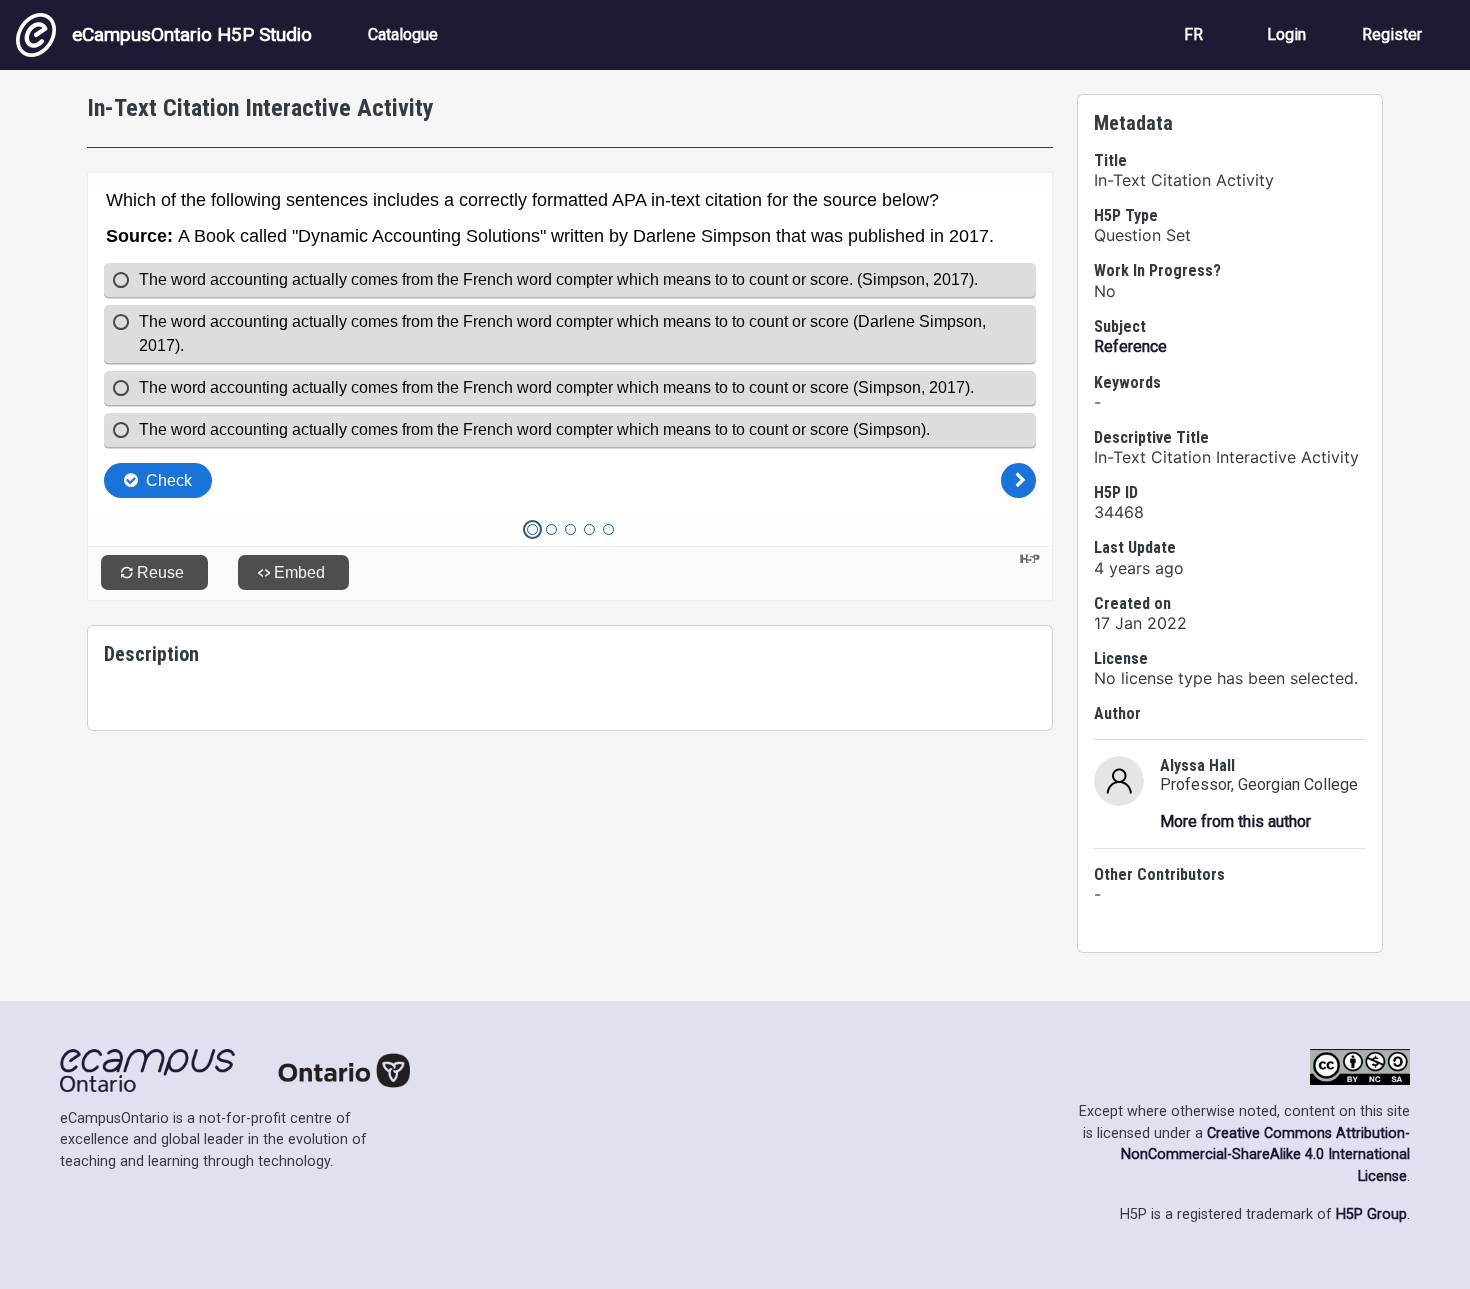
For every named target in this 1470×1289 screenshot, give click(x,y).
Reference (1130, 346)
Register (1392, 34)
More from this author (1235, 821)
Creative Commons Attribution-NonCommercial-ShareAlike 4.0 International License (1265, 1155)
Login (1286, 34)
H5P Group (1371, 1214)
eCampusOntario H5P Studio (192, 34)
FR (1193, 34)
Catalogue (403, 34)
